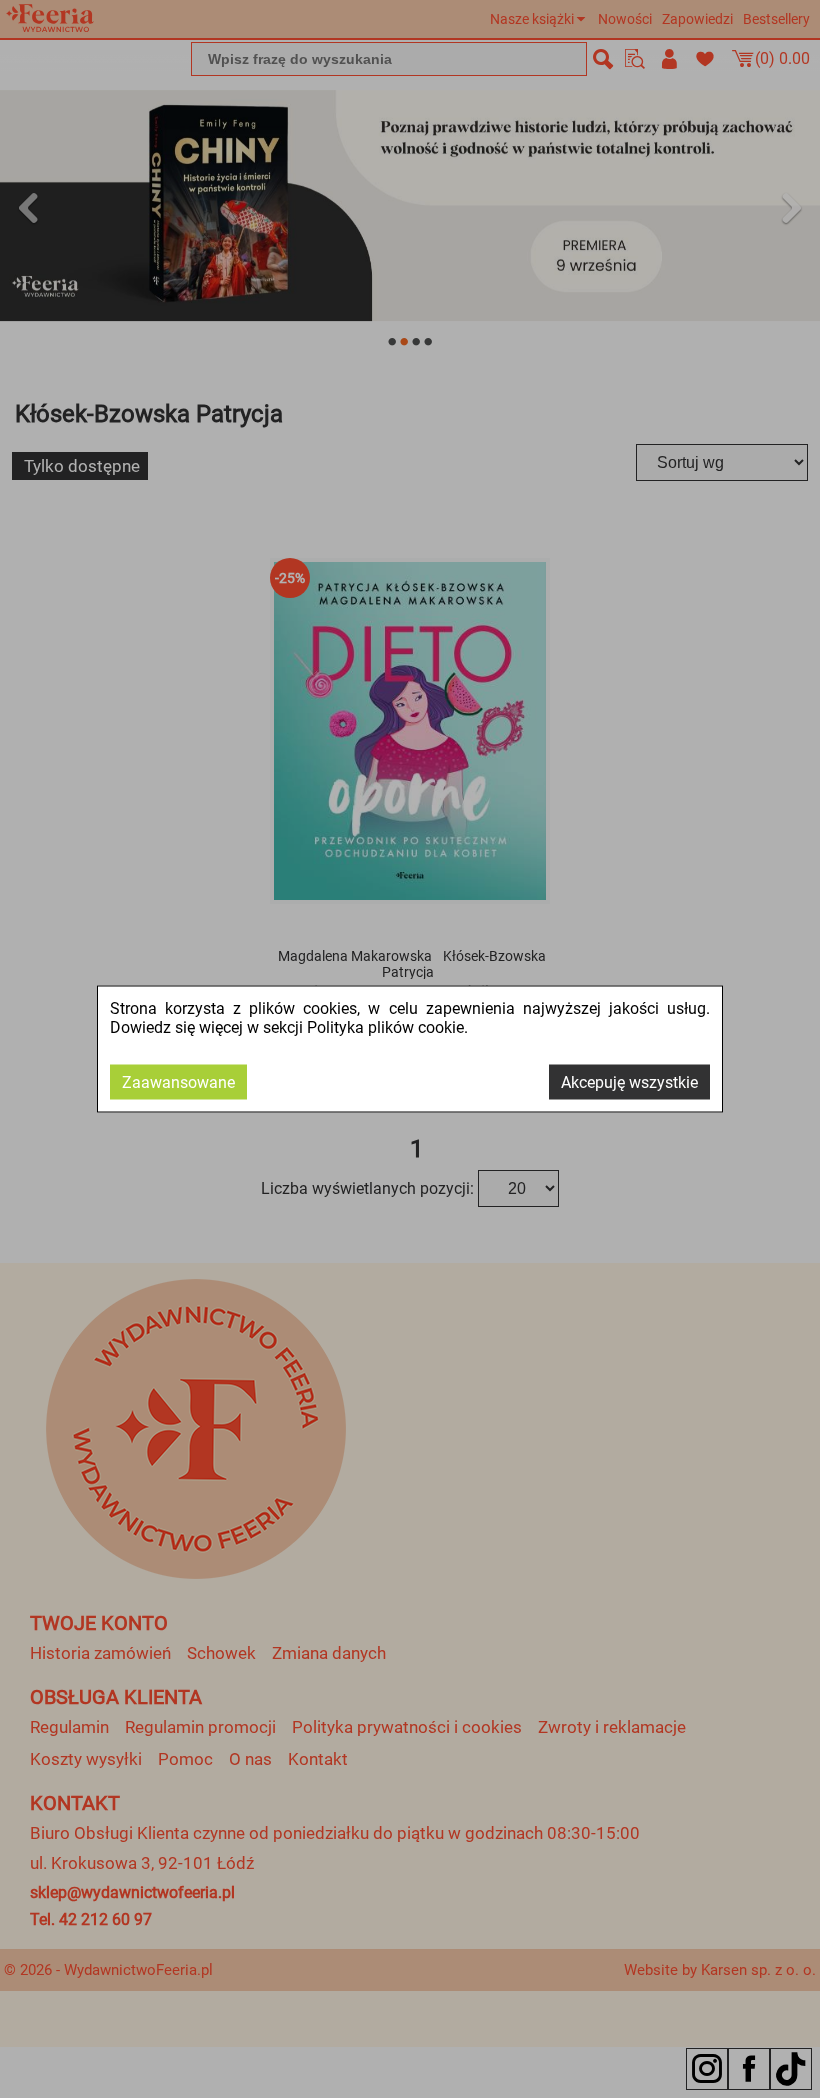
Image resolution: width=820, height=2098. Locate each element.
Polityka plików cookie (385, 1027)
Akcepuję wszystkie (629, 1082)
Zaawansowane (178, 1082)
